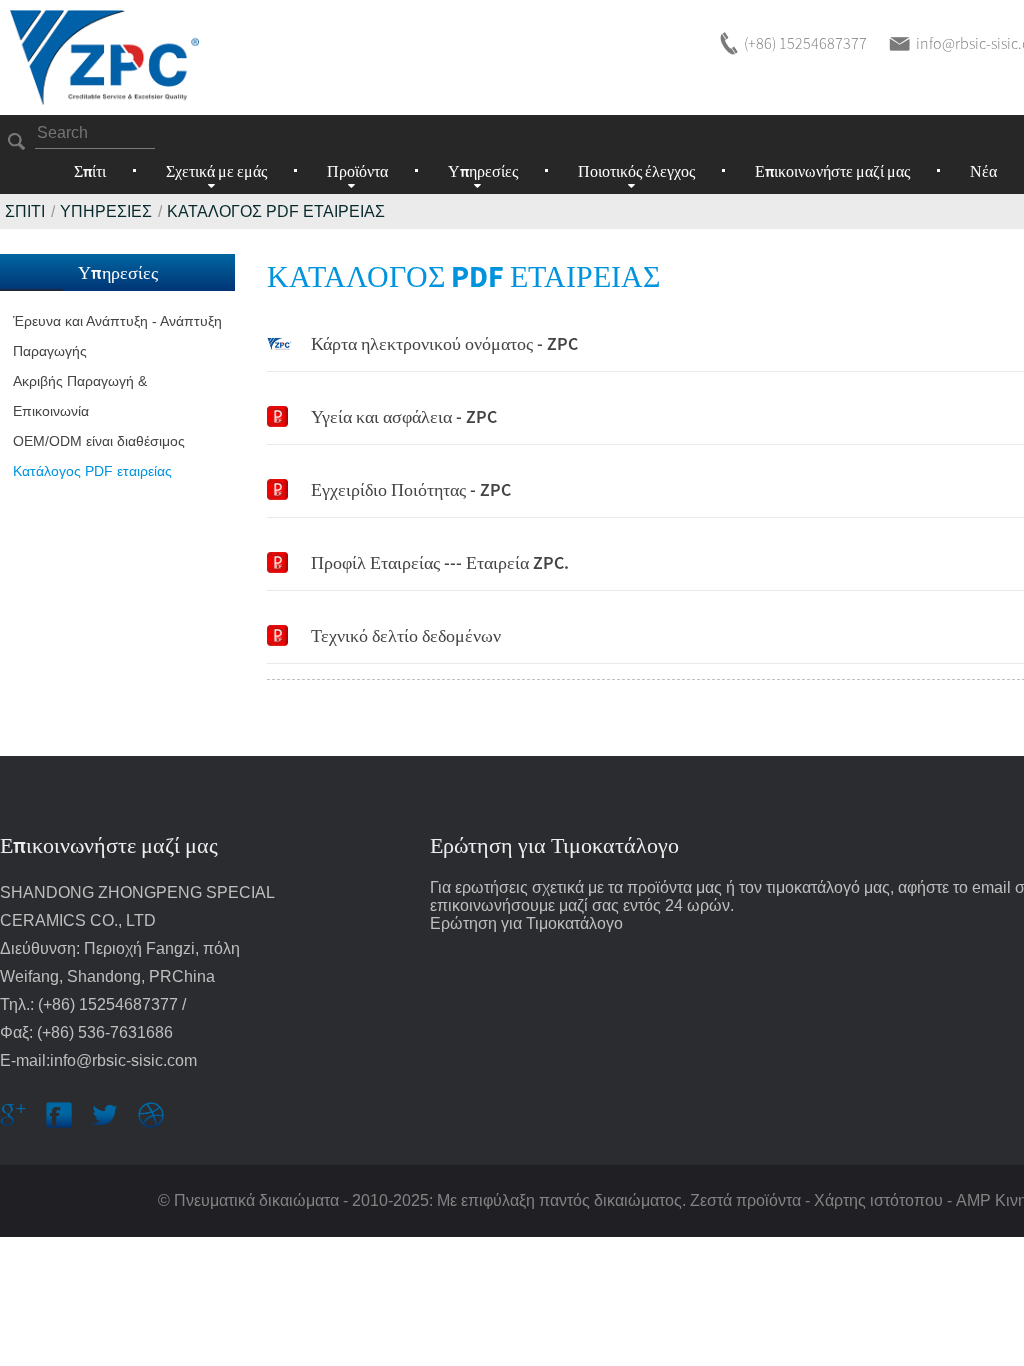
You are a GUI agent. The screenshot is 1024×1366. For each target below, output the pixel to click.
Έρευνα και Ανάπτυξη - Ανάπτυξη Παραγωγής (117, 336)
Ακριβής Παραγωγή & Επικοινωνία (80, 396)
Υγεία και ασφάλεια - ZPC (404, 416)
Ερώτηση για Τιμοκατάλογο (526, 923)
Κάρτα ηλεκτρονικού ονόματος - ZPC (444, 343)
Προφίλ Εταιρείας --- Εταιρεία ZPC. (440, 562)
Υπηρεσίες (106, 211)
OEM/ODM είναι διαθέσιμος (99, 441)
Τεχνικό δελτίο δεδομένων (406, 635)
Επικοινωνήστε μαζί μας (832, 171)
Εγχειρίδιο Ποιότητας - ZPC (411, 489)
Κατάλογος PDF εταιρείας (276, 211)
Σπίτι (90, 171)
